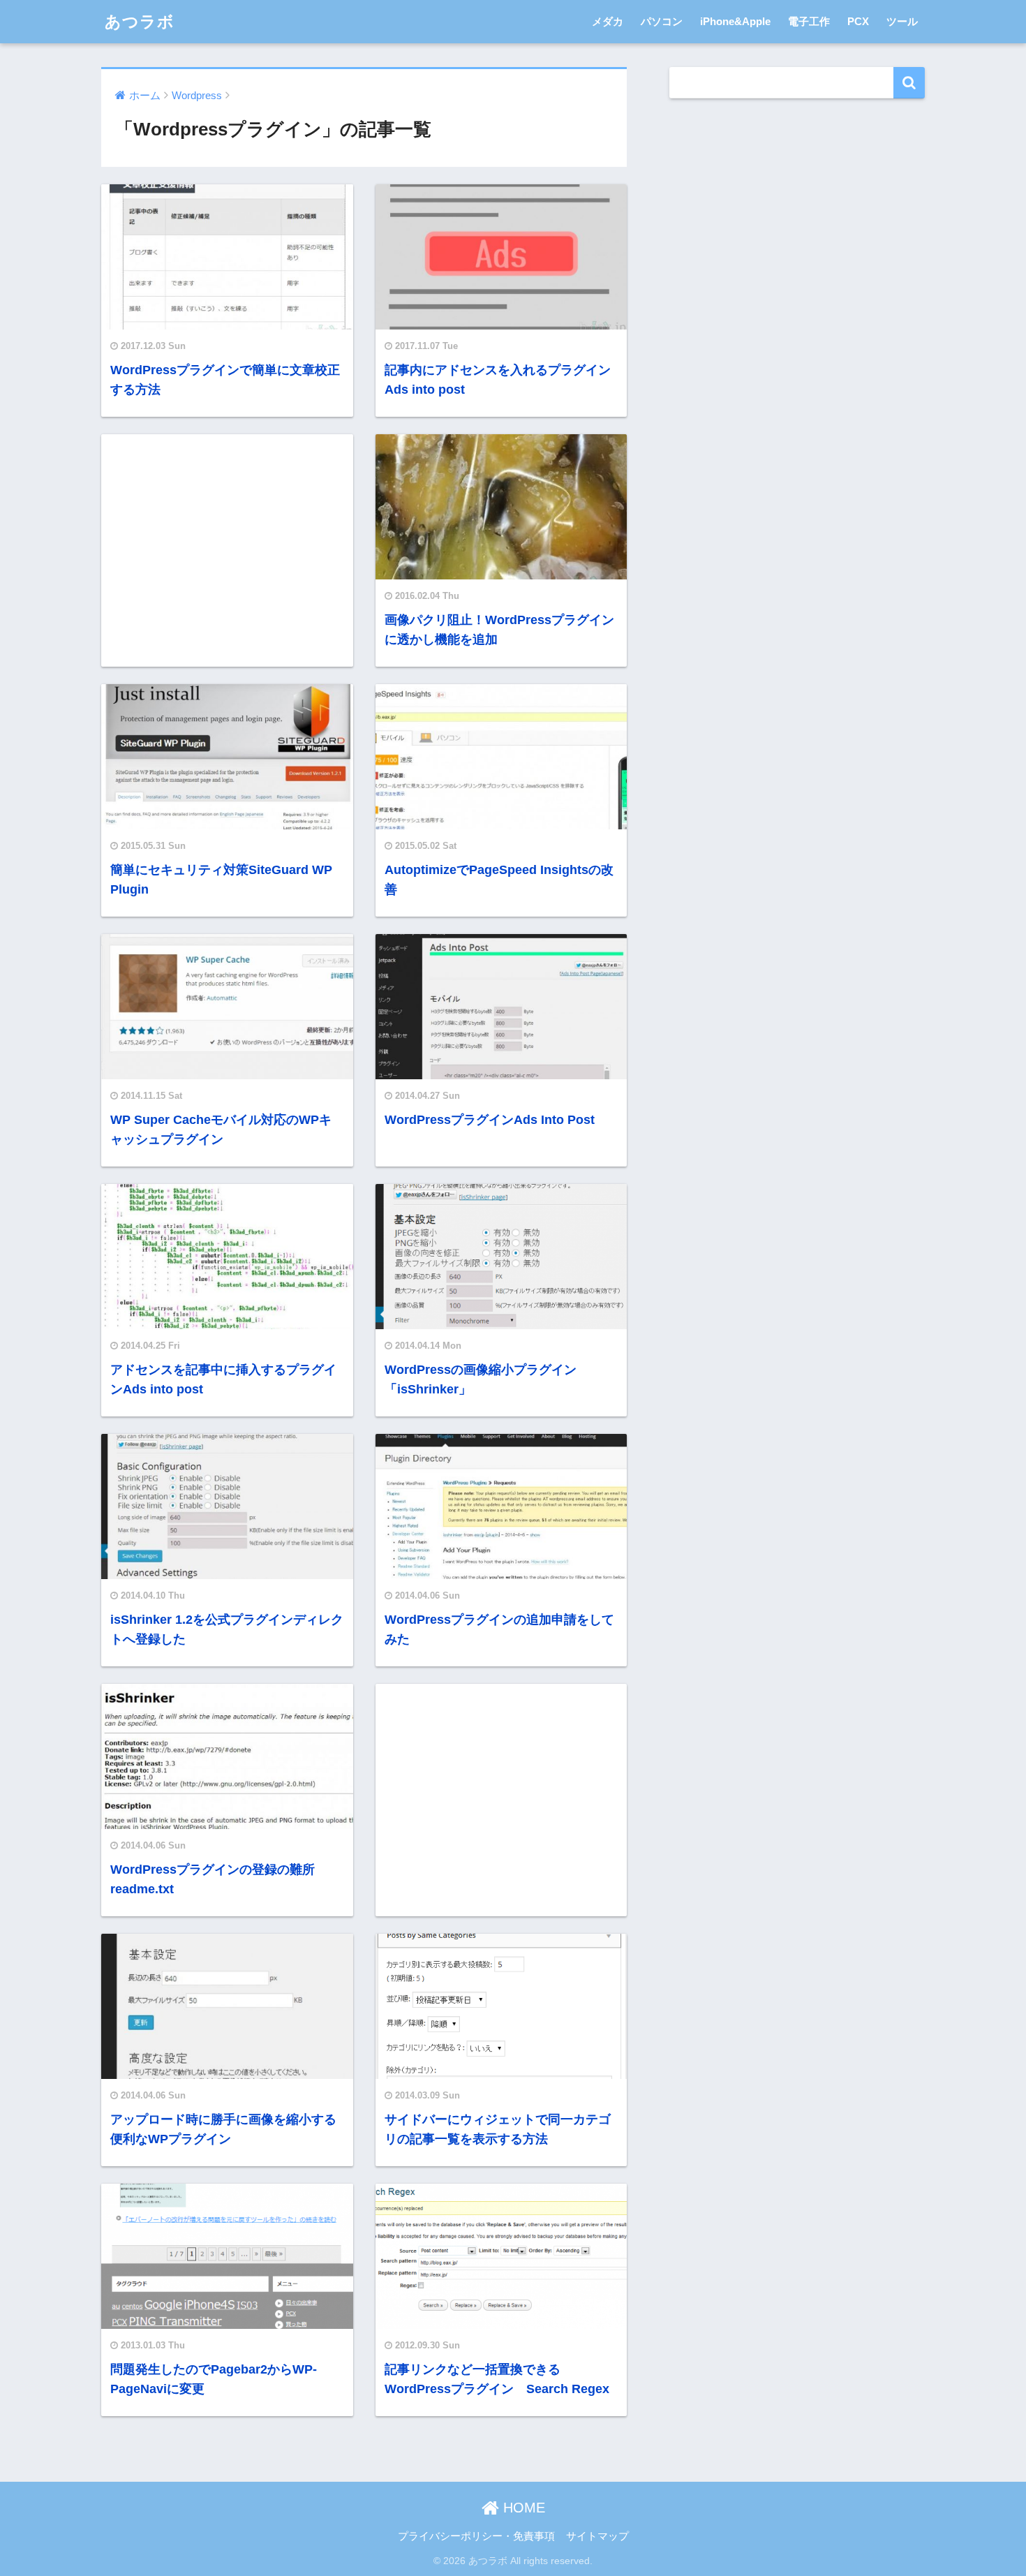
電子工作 (809, 21)
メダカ (608, 21)
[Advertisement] (227, 549)
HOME (522, 2508)
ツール (902, 21)
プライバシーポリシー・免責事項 (476, 2536)
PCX (858, 21)
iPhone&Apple (735, 21)
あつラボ (140, 22)
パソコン (662, 21)
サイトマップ (597, 2536)
